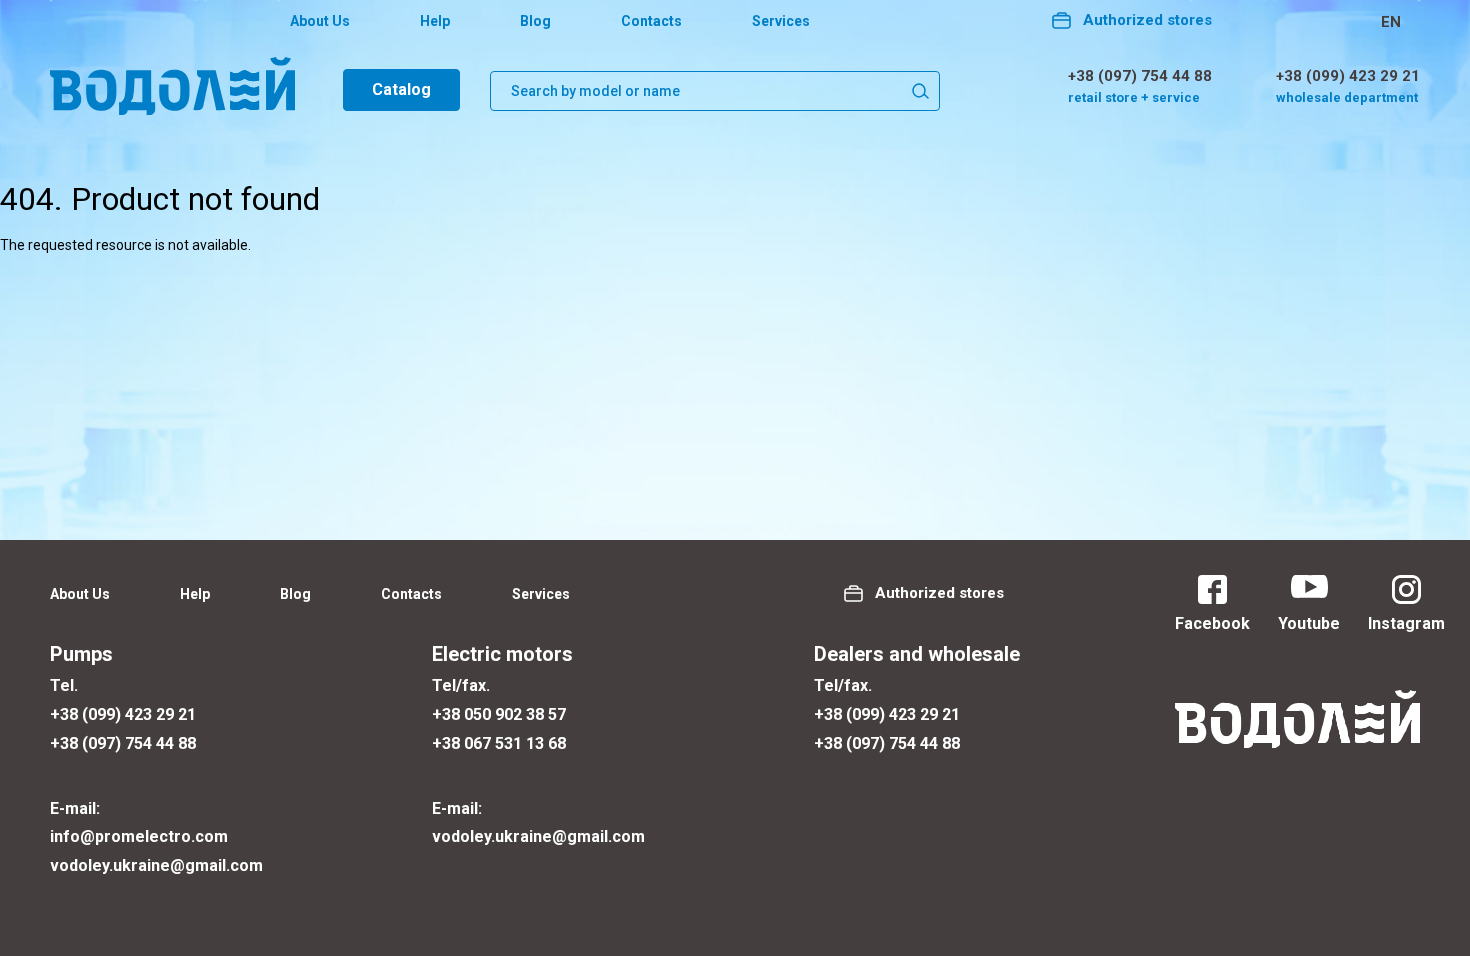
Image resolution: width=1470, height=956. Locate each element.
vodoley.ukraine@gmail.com (156, 865)
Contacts (651, 21)
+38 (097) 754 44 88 (1140, 76)
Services (781, 21)
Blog (535, 21)
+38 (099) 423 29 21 (1348, 76)
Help (435, 21)
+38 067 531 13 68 (499, 743)
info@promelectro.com (139, 836)
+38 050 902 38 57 (499, 714)
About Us (320, 21)
